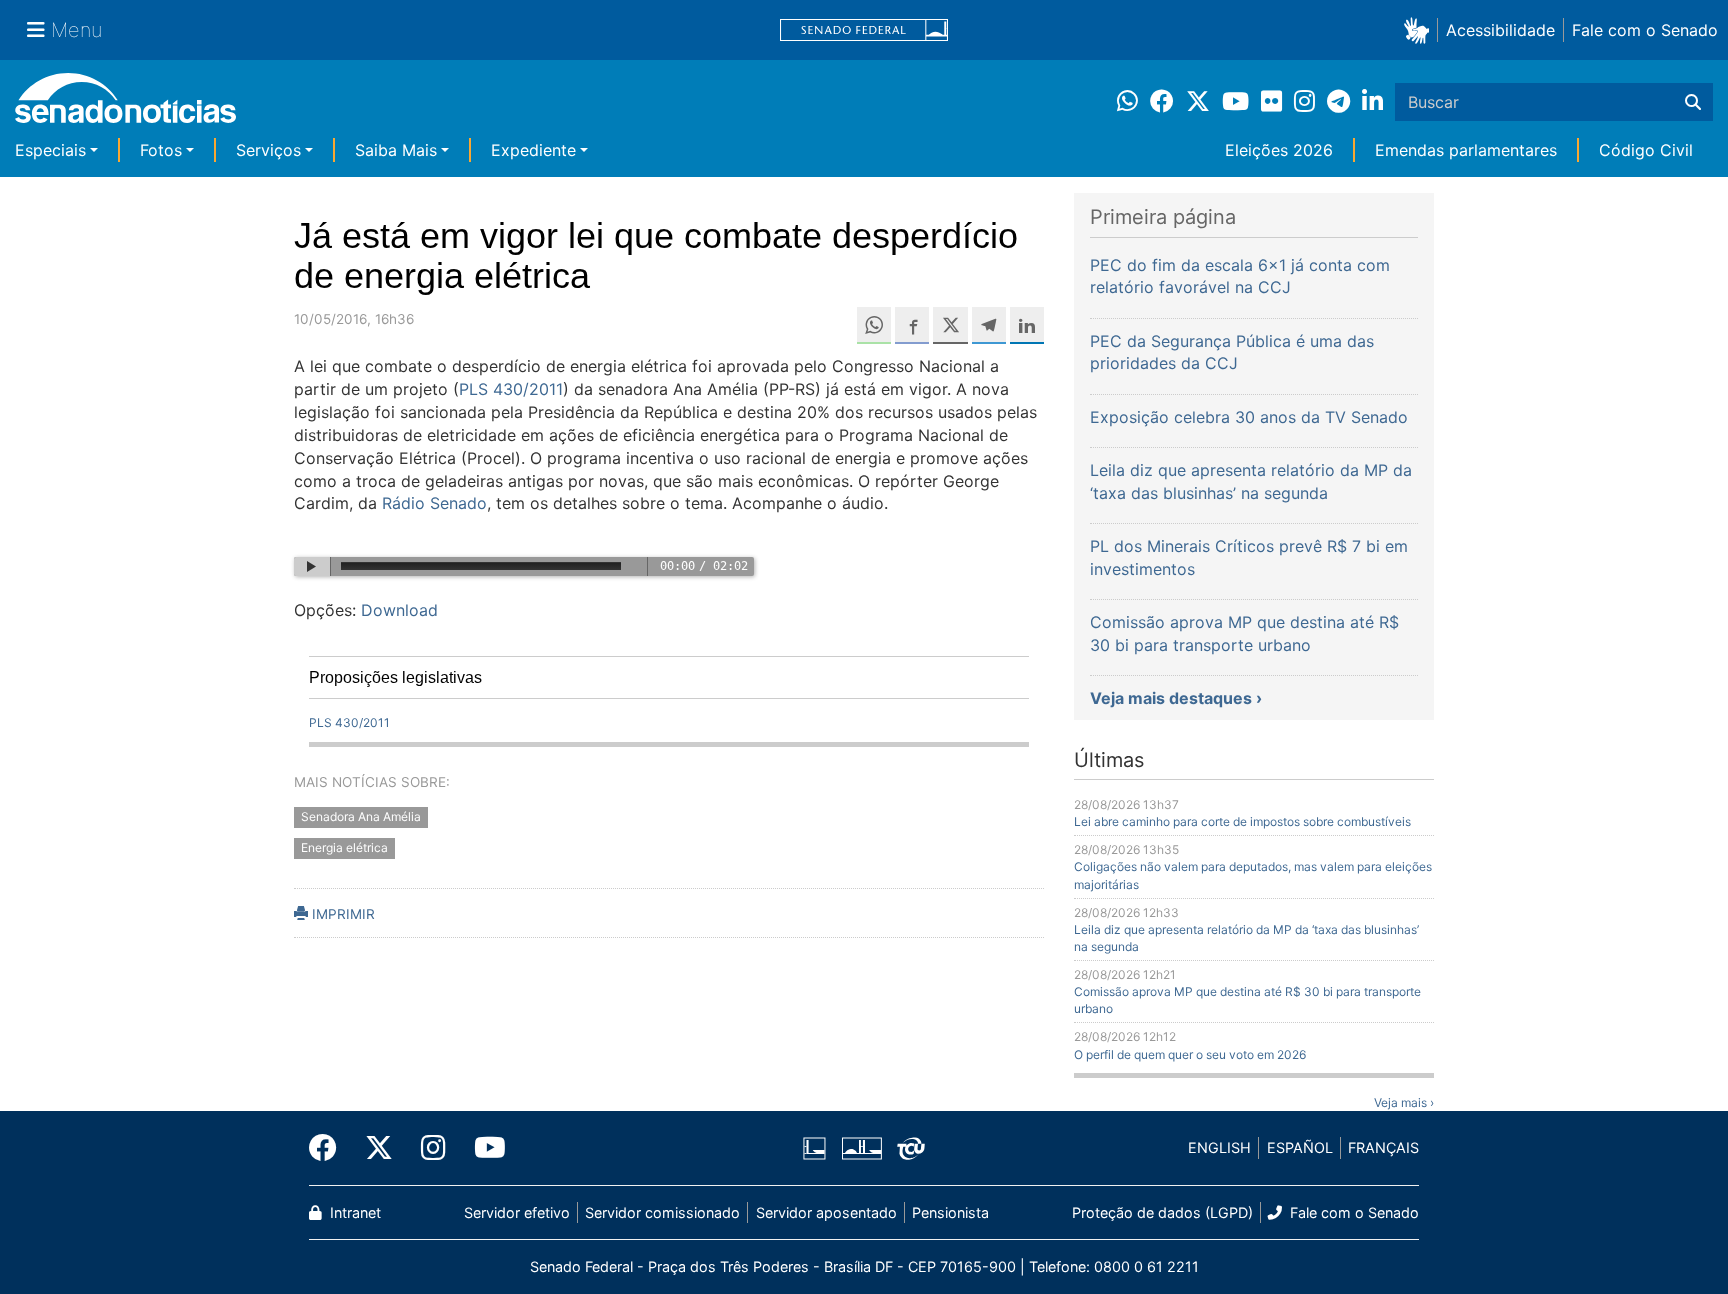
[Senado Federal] (864, 30)
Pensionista (950, 1212)
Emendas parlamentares (1466, 150)
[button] (1420, 29)
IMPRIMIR (341, 914)
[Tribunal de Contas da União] (911, 1146)
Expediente (533, 150)
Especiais (50, 150)
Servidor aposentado (826, 1212)
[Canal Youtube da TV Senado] (483, 1148)
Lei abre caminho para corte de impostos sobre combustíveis (1242, 821)
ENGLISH (1219, 1147)
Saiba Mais (396, 150)
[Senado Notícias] (125, 105)
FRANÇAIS (1383, 1147)
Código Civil (1646, 150)
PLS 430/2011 (511, 389)
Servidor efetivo (517, 1212)
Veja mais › (1404, 1102)
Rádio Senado (434, 503)
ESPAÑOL (1300, 1147)
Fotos (161, 150)
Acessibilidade (1500, 30)
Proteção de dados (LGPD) (1162, 1212)
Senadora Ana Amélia (361, 817)
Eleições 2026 (1279, 150)
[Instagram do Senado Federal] (433, 1148)
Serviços (268, 150)
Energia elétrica (344, 848)
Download (399, 610)
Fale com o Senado (1645, 30)
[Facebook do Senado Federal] (330, 1148)
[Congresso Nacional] (862, 1146)
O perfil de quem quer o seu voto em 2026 (1190, 1054)
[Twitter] (379, 1148)
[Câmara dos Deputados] (814, 1146)
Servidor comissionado (662, 1212)
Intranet (353, 1212)
